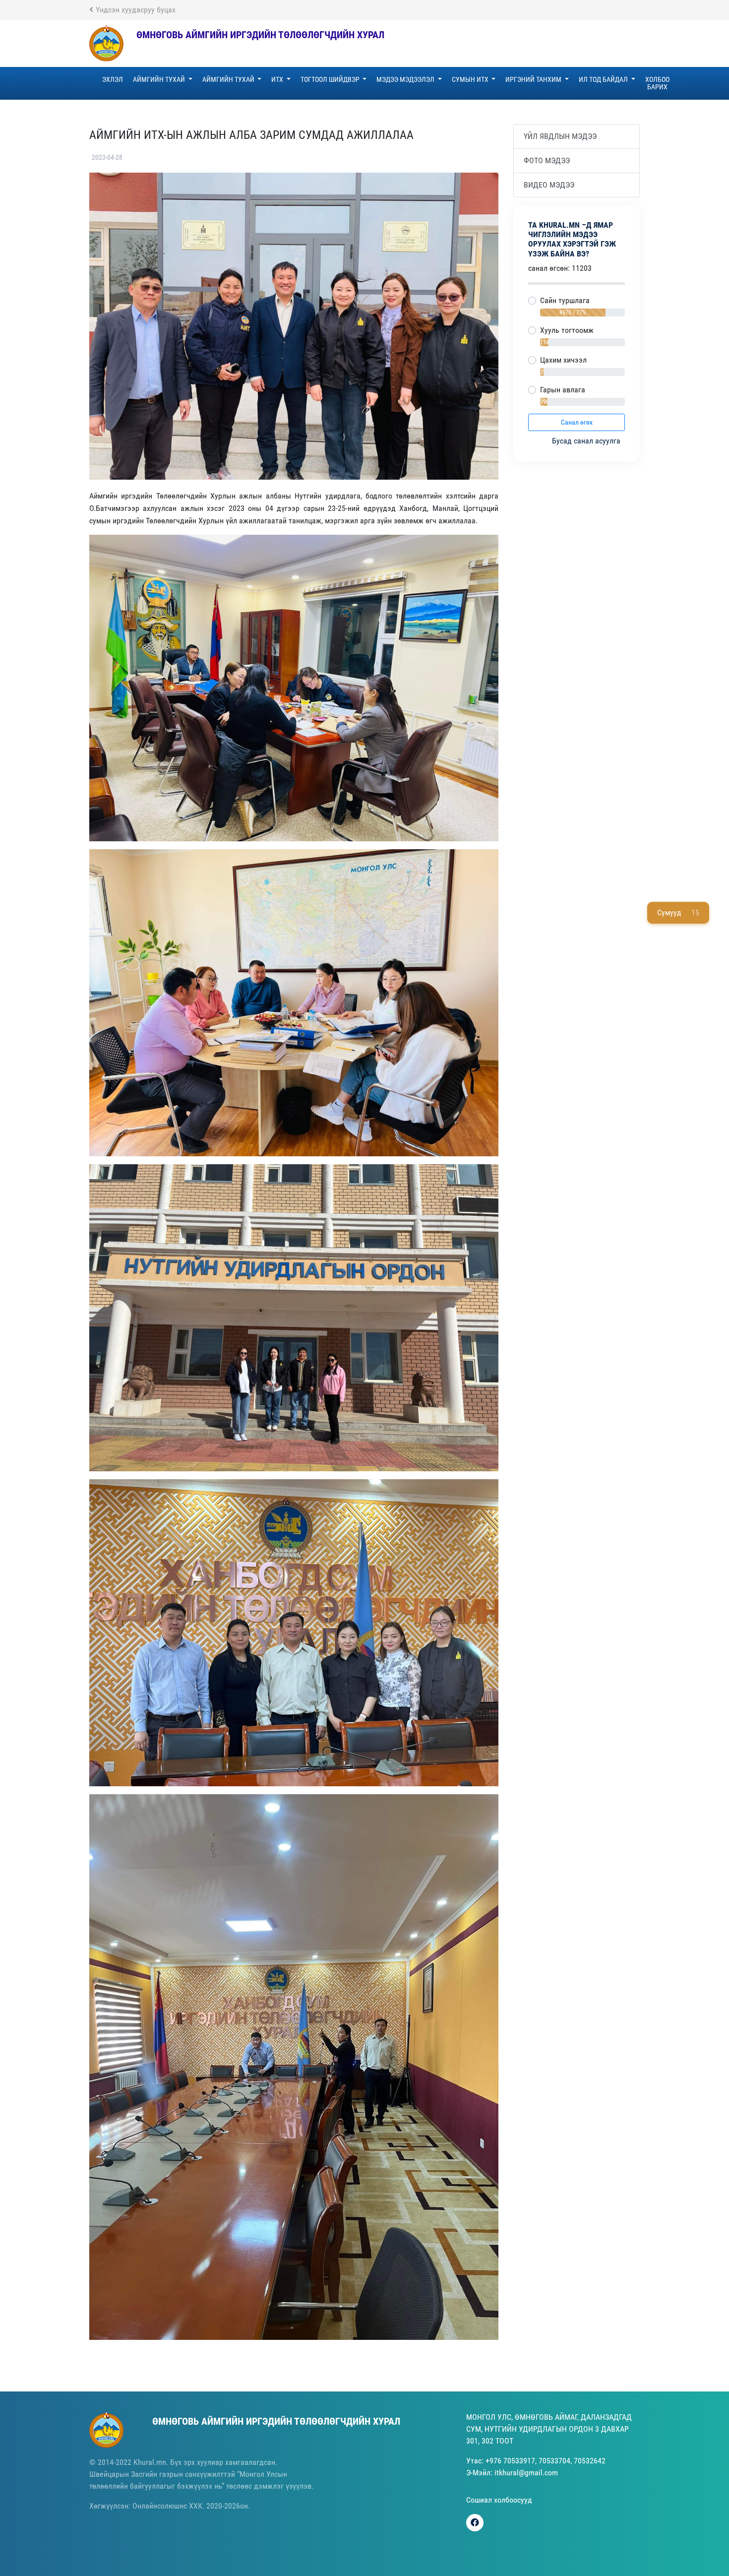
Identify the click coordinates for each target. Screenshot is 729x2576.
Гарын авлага (563, 390)
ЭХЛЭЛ (113, 79)
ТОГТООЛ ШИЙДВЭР (331, 79)
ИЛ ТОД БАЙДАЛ (604, 79)
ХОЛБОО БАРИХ (657, 83)
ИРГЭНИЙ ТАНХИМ (534, 79)
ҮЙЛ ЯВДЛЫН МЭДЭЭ (560, 136)
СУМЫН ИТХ (471, 79)
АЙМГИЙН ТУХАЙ (160, 79)
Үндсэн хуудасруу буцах (136, 10)
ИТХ (278, 79)
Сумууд (678, 912)
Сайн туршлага (565, 300)
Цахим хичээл (563, 360)
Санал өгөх (577, 422)
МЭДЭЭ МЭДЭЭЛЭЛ (406, 79)
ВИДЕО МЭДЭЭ (549, 185)
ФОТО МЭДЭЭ (547, 160)
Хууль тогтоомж (567, 330)
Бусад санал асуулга (587, 441)
